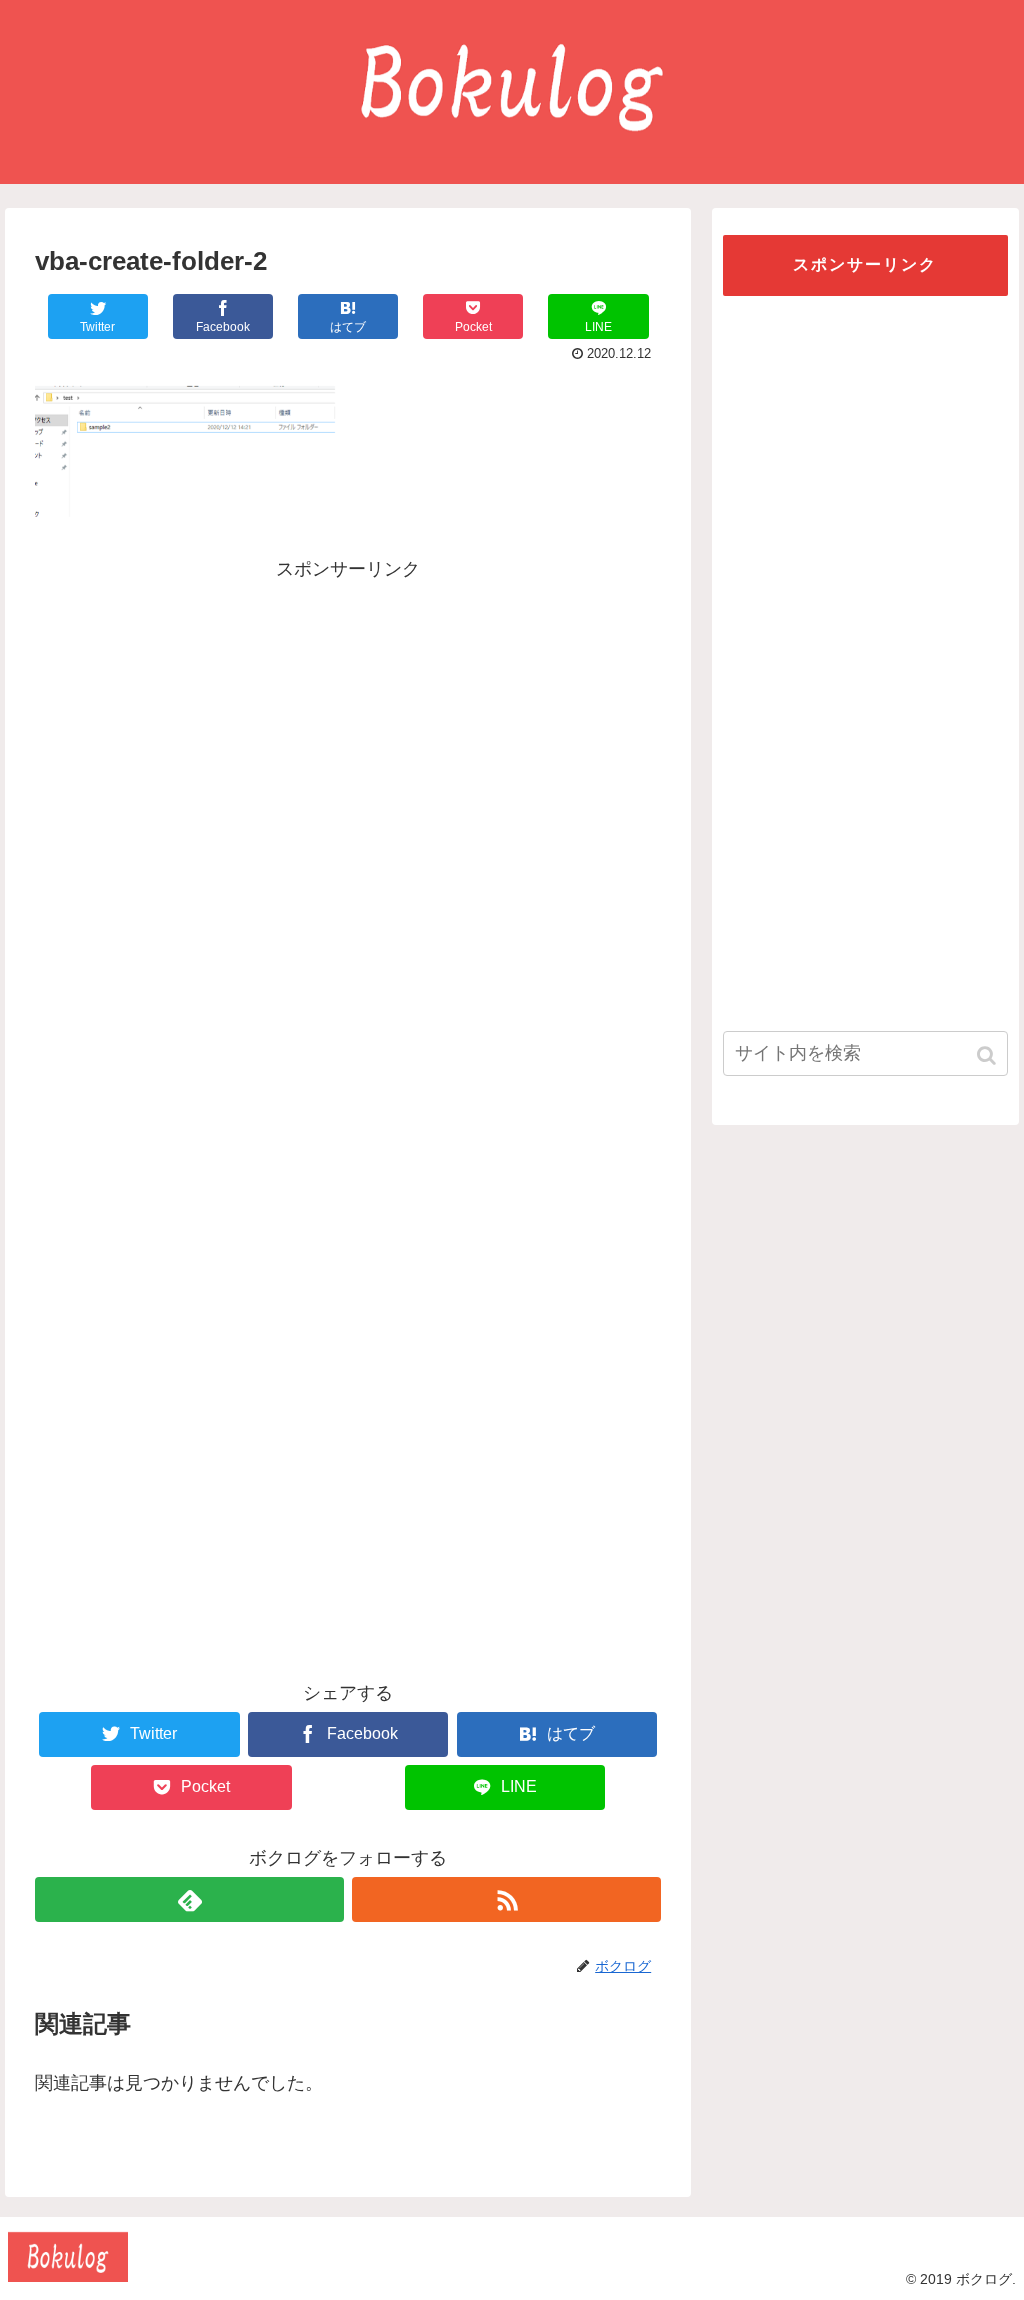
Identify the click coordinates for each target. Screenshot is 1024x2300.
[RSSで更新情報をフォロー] (506, 1899)
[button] (988, 1055)
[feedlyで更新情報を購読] (189, 1899)
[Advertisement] (348, 725)
